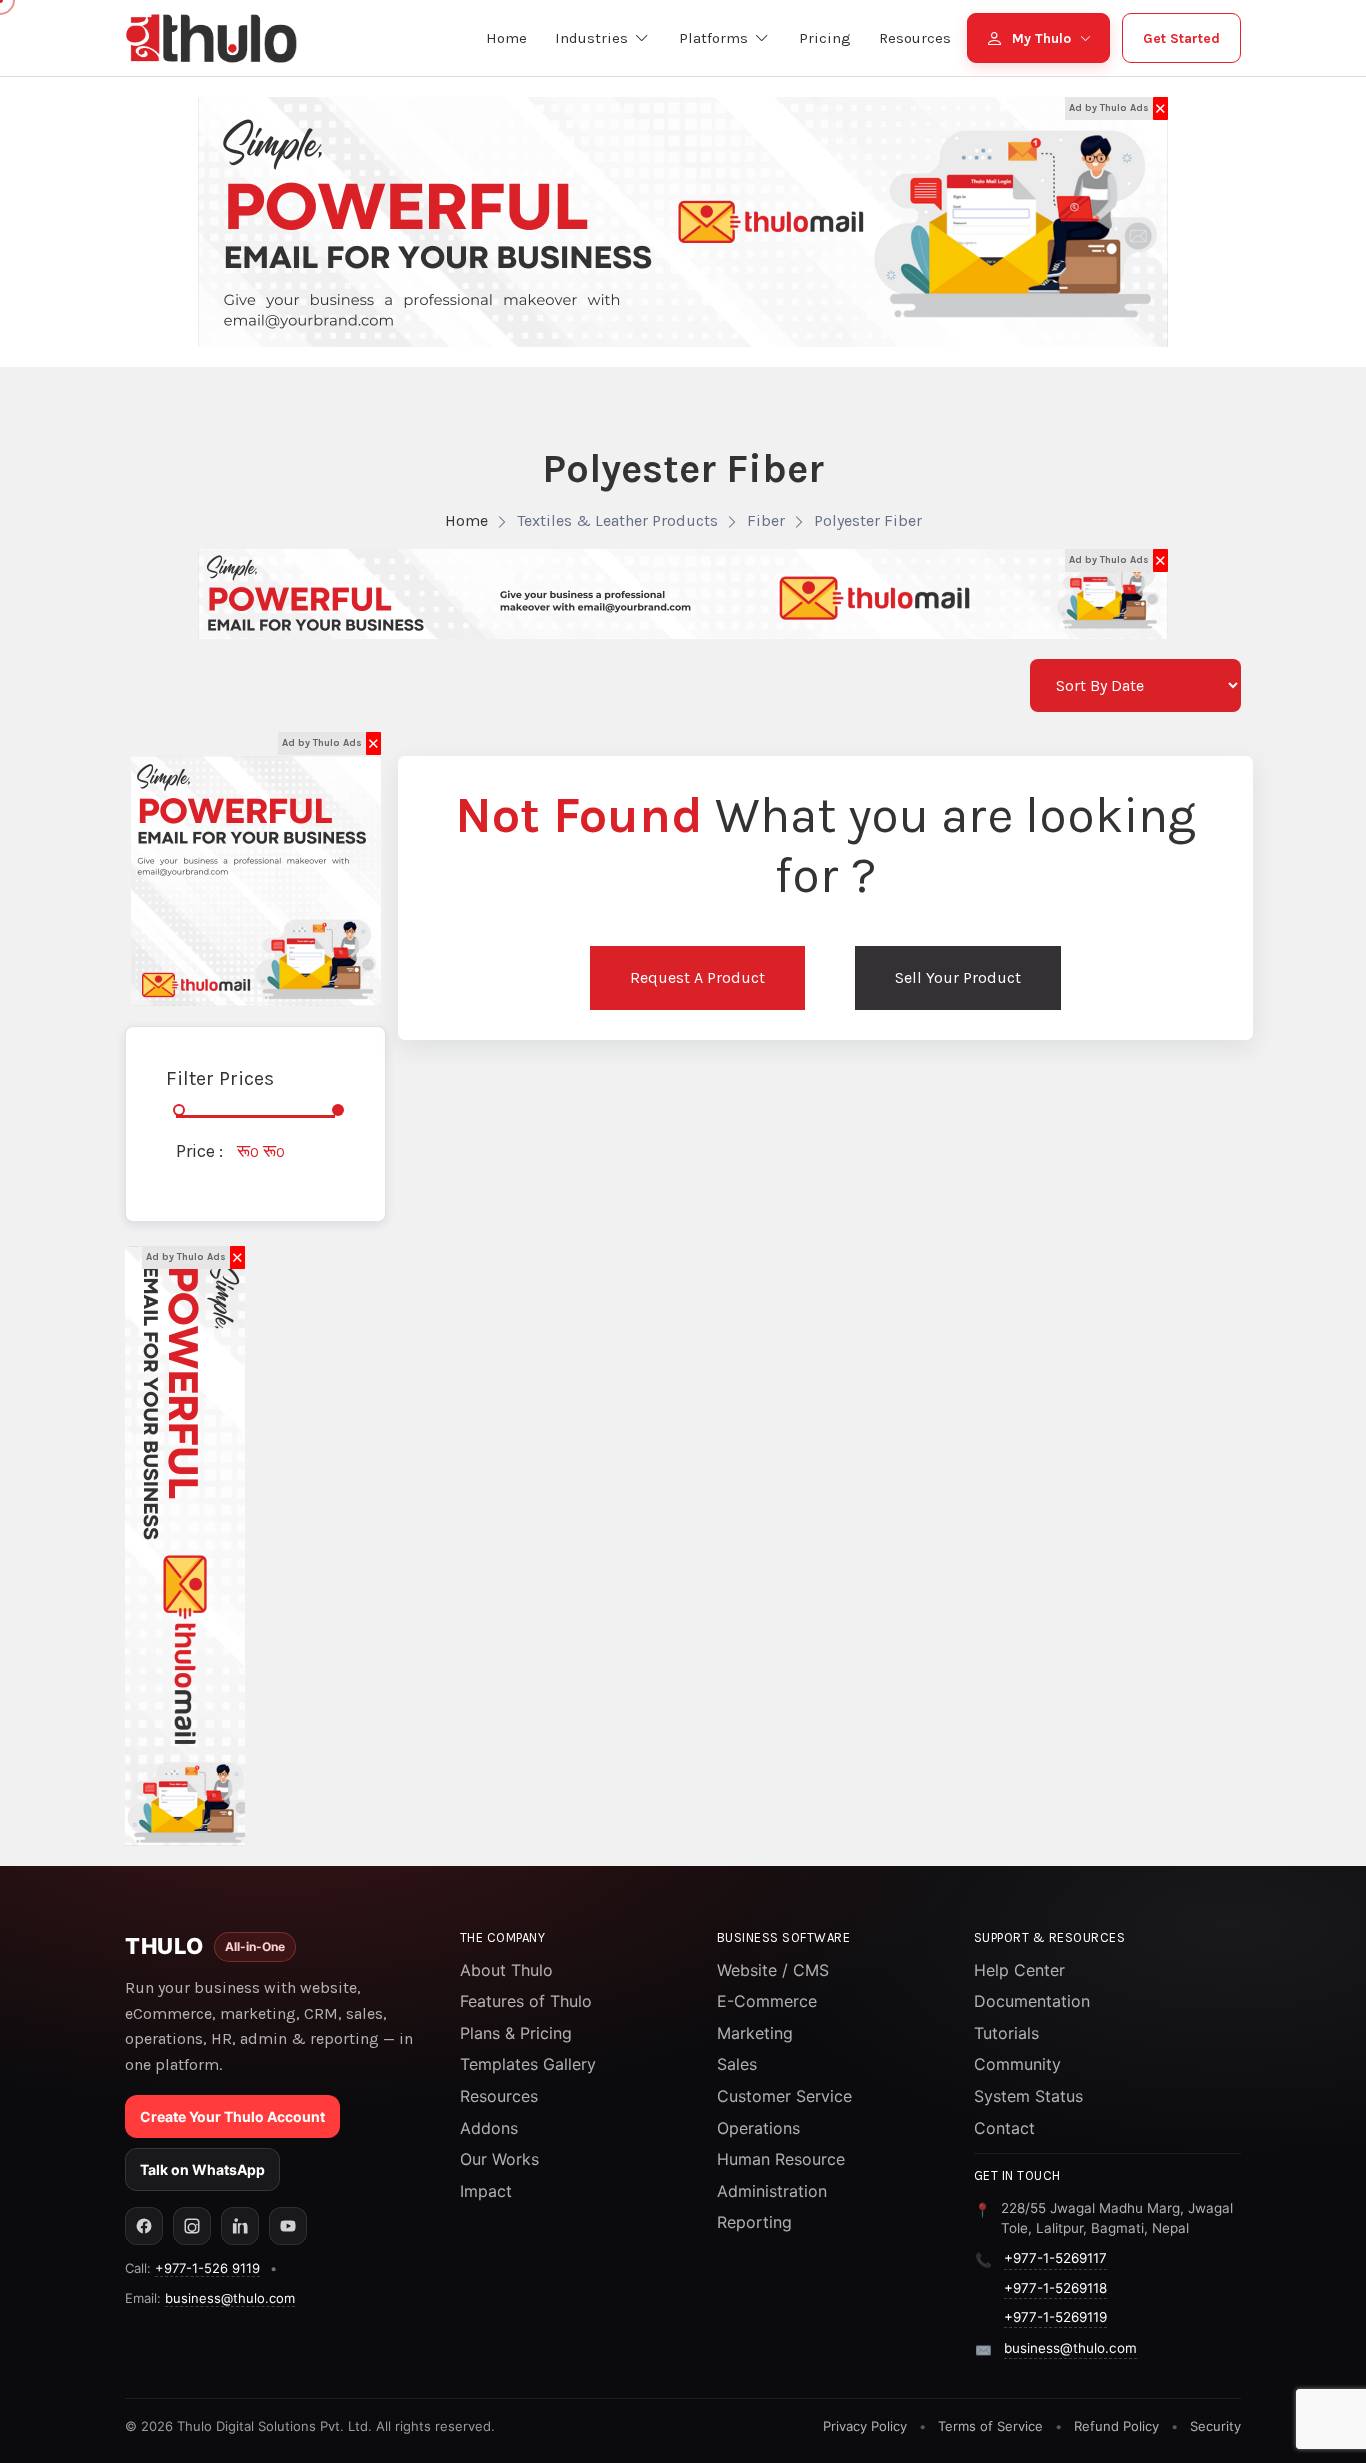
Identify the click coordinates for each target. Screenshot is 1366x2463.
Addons (489, 2128)
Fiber (766, 520)
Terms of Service (990, 2426)
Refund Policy (1116, 2426)
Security (1215, 2426)
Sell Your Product (958, 977)
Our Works (499, 2159)
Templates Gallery (528, 2064)
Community (1017, 2064)
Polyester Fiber (868, 520)
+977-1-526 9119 (207, 2268)
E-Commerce (767, 2001)
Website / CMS (773, 1970)
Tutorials (1006, 2033)
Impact (486, 2191)
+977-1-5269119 (1055, 2317)
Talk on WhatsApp (202, 2169)
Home (466, 520)
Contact (1004, 2128)
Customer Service (784, 2096)
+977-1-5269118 (1055, 2288)
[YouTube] (288, 2226)
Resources (499, 2096)
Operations (758, 2128)
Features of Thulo (526, 2001)
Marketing (755, 2033)
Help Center (1019, 1970)
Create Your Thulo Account (232, 2116)
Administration (772, 2191)
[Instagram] (192, 2226)
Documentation (1032, 2001)
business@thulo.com (230, 2298)
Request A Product (697, 977)
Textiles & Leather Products (617, 520)
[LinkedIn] (240, 2226)
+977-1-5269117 (1055, 2258)
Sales (737, 2064)
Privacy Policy (865, 2426)
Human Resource (781, 2159)
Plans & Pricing (516, 2033)
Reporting (754, 2222)
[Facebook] (144, 2226)
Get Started (1181, 38)
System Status (1028, 2096)
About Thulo (506, 1970)
